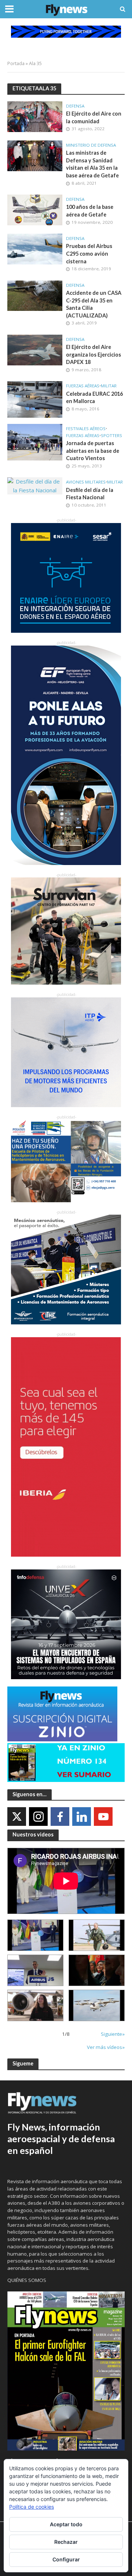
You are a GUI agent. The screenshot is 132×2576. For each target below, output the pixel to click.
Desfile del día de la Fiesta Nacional (90, 494)
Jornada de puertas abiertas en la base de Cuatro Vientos (93, 451)
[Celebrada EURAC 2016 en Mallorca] (35, 399)
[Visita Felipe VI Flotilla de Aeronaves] (97, 1935)
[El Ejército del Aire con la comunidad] (35, 116)
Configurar (66, 2559)
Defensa (75, 106)
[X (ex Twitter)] (17, 1817)
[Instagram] (38, 1817)
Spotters (111, 436)
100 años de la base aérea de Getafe (90, 211)
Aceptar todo (66, 2524)
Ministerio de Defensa (91, 145)
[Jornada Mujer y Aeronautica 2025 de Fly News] (97, 1970)
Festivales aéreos (86, 429)
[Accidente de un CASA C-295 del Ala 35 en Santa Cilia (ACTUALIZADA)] (35, 295)
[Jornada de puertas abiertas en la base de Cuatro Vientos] (35, 441)
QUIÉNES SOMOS (27, 2280)
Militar (109, 386)
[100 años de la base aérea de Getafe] (35, 209)
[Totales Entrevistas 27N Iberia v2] (35, 2005)
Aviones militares (86, 482)
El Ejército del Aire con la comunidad (94, 117)
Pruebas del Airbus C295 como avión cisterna (89, 253)
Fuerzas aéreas (83, 386)
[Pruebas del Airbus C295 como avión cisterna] (35, 248)
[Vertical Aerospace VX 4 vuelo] (97, 2005)
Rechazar (66, 2542)
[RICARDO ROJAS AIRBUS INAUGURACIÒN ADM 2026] (35, 1935)
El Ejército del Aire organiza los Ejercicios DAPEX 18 (93, 354)
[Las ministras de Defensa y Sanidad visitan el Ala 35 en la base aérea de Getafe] (35, 155)
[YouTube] (103, 1817)
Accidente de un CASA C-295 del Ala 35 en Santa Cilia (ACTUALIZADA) (94, 304)
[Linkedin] (82, 1817)
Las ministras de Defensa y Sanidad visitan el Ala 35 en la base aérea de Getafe (92, 164)
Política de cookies (32, 2507)
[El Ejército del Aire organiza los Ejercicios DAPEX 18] (35, 349)
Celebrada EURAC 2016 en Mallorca (94, 398)
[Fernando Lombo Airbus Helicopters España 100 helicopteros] (35, 1970)
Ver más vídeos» (106, 2047)
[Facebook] (60, 1817)
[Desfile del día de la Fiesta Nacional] (35, 485)
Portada (16, 63)
